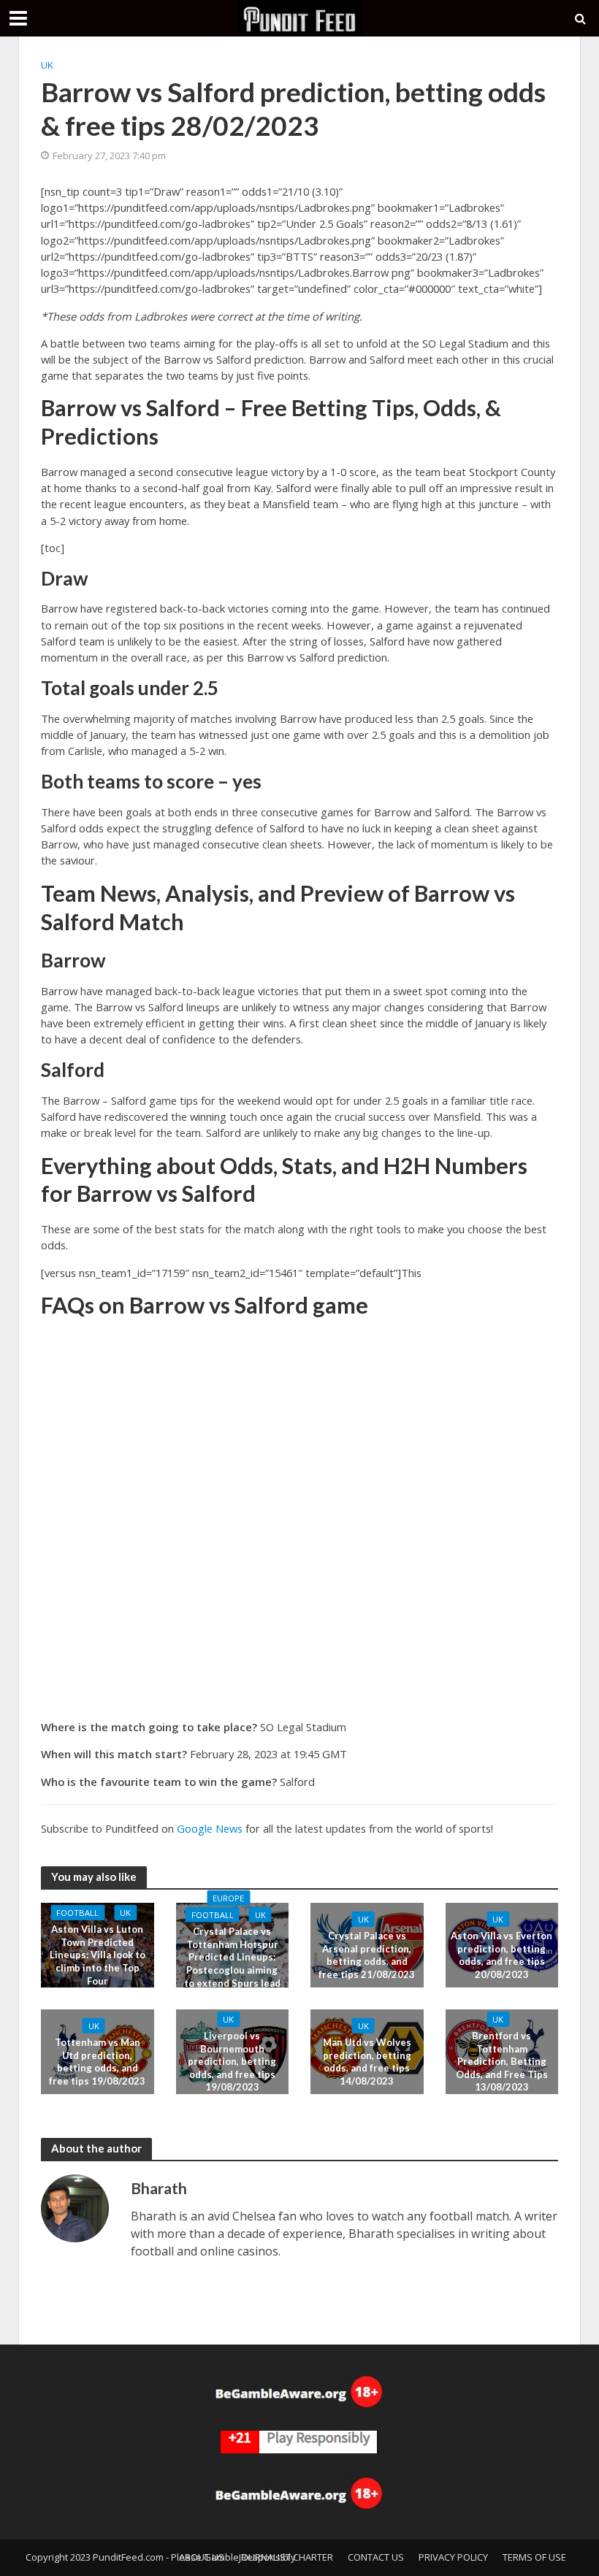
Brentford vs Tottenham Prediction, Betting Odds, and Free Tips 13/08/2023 (502, 2062)
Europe (228, 1898)
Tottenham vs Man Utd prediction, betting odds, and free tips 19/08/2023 (97, 2062)
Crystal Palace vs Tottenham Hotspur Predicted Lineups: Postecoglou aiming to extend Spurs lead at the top (232, 1963)
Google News (210, 1828)
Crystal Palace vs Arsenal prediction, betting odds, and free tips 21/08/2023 (367, 1955)
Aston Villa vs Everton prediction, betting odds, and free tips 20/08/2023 (501, 1955)
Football (77, 1913)
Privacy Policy (453, 2557)
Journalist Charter (286, 2557)
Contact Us (376, 2557)
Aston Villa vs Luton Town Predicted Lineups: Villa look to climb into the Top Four (98, 1955)
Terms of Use (534, 2557)
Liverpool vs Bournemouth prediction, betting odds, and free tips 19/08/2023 (232, 2062)
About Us (202, 2557)
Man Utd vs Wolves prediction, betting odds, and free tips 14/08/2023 (367, 2062)
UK (47, 65)
